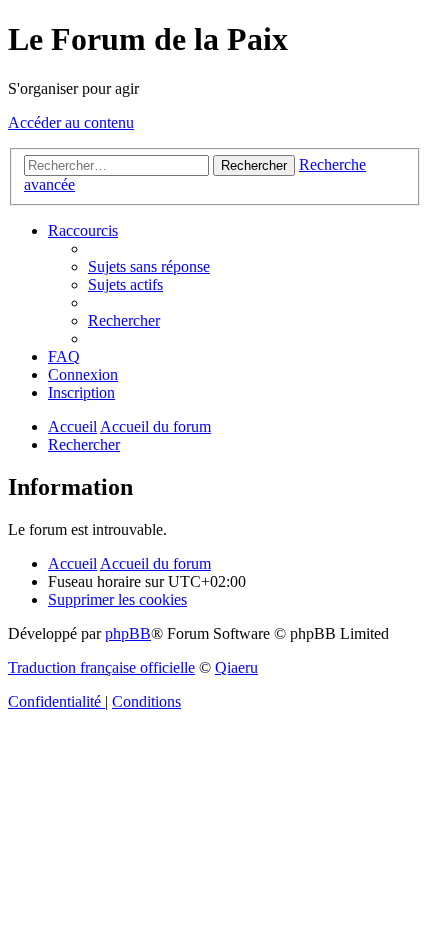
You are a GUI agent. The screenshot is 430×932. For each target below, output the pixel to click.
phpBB (128, 633)
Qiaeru (236, 667)
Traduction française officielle (101, 667)
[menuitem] (149, 266)
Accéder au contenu (71, 122)
